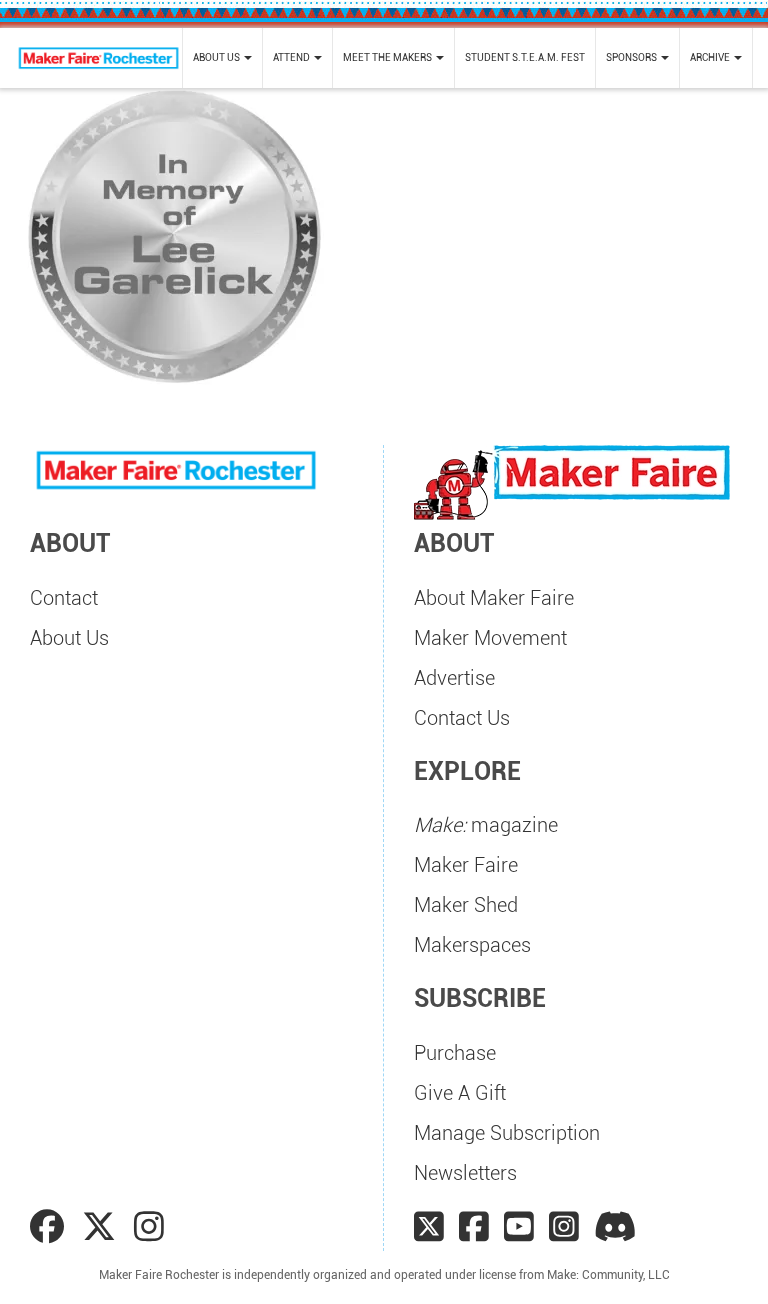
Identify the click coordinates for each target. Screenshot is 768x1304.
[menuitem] (222, 58)
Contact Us (462, 718)
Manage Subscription (507, 1133)
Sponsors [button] (632, 57)
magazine (486, 825)
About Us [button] (217, 57)
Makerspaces (472, 945)
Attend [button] (292, 57)
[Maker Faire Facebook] (474, 1227)
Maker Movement (490, 638)
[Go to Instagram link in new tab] (149, 1227)
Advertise (454, 678)
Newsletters (465, 1173)
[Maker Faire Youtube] (519, 1227)
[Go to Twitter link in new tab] (103, 1227)
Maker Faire (466, 865)
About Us (69, 638)
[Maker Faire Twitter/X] (429, 1227)
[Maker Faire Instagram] (564, 1227)
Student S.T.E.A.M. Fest (525, 57)
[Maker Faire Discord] (615, 1227)
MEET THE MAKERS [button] (388, 57)
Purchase (455, 1053)
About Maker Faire (494, 598)
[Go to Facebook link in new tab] (51, 1227)
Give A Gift (460, 1093)
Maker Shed (466, 905)
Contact (64, 598)
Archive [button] (711, 57)
